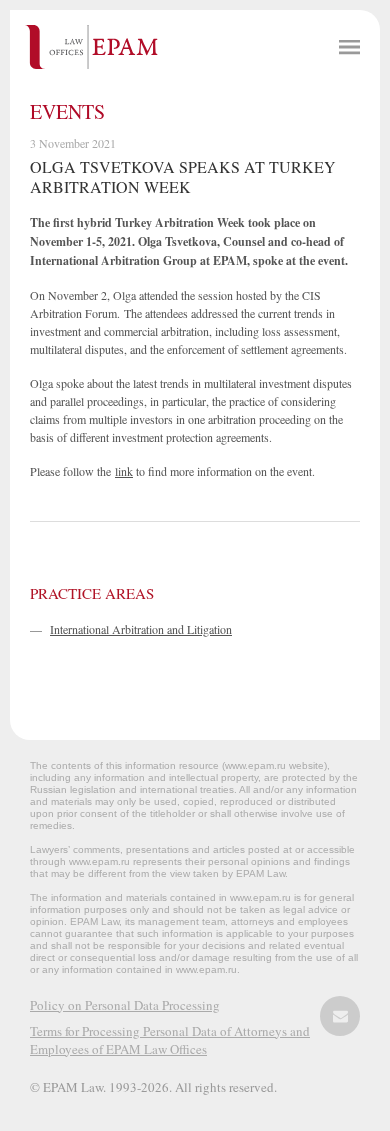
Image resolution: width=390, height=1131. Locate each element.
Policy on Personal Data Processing (125, 1005)
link (124, 471)
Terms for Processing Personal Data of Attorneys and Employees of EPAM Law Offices (170, 1040)
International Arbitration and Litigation (141, 629)
